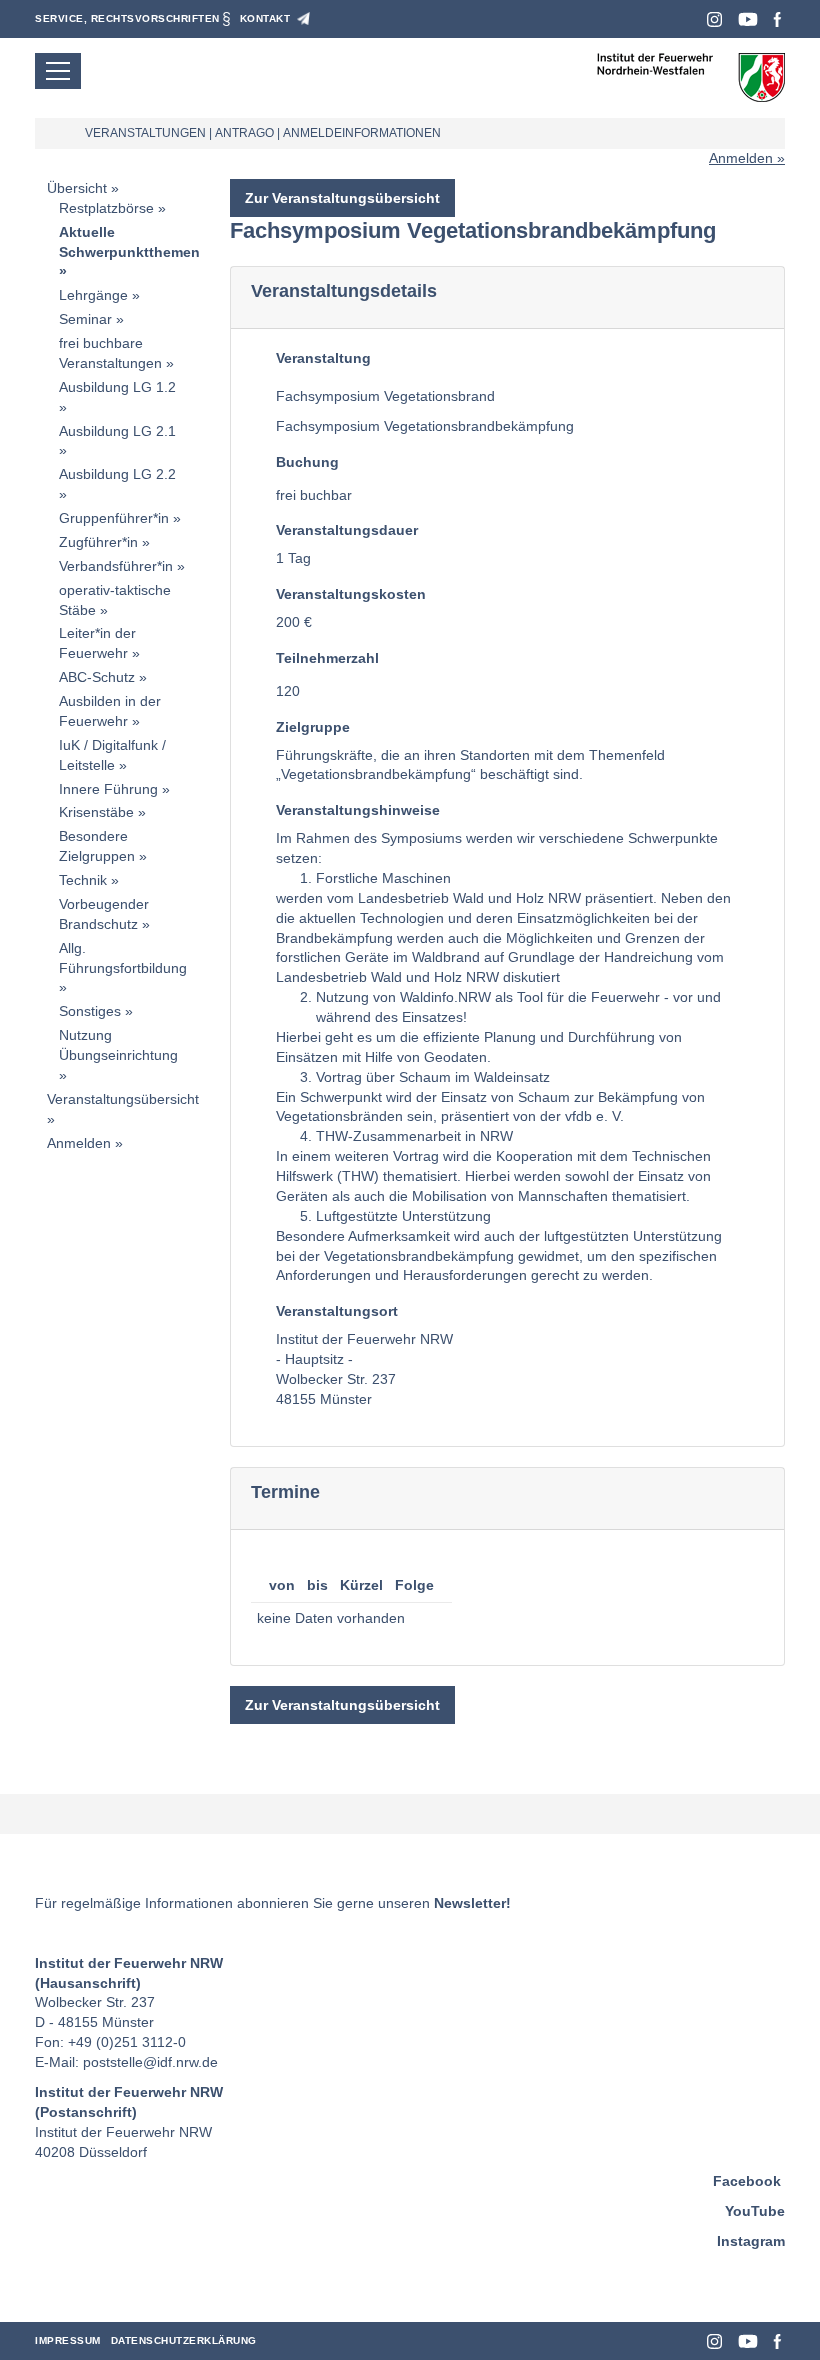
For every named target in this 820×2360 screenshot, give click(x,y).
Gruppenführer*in (114, 518)
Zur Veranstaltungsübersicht (342, 198)
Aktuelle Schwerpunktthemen (129, 242)
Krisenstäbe (96, 812)
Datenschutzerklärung (184, 2340)
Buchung (307, 462)
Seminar (85, 319)
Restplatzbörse (106, 208)
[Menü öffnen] (58, 71)
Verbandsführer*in (116, 566)
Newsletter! (472, 1903)
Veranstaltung (323, 358)
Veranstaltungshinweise (358, 810)
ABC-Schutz (97, 677)
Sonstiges (90, 1011)
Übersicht (77, 188)
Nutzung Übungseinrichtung (118, 1045)
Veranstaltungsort (337, 1311)
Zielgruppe (313, 727)
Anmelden (741, 158)
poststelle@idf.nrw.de (150, 2062)
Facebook (777, 19)
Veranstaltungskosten (351, 594)
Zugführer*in (98, 542)
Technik (83, 880)
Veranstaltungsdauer (347, 530)
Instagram (714, 19)
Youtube (748, 19)
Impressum (68, 2340)
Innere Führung (108, 789)
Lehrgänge (93, 295)
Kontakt (265, 18)
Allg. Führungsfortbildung (123, 958)
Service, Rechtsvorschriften (127, 18)
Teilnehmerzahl (327, 658)
